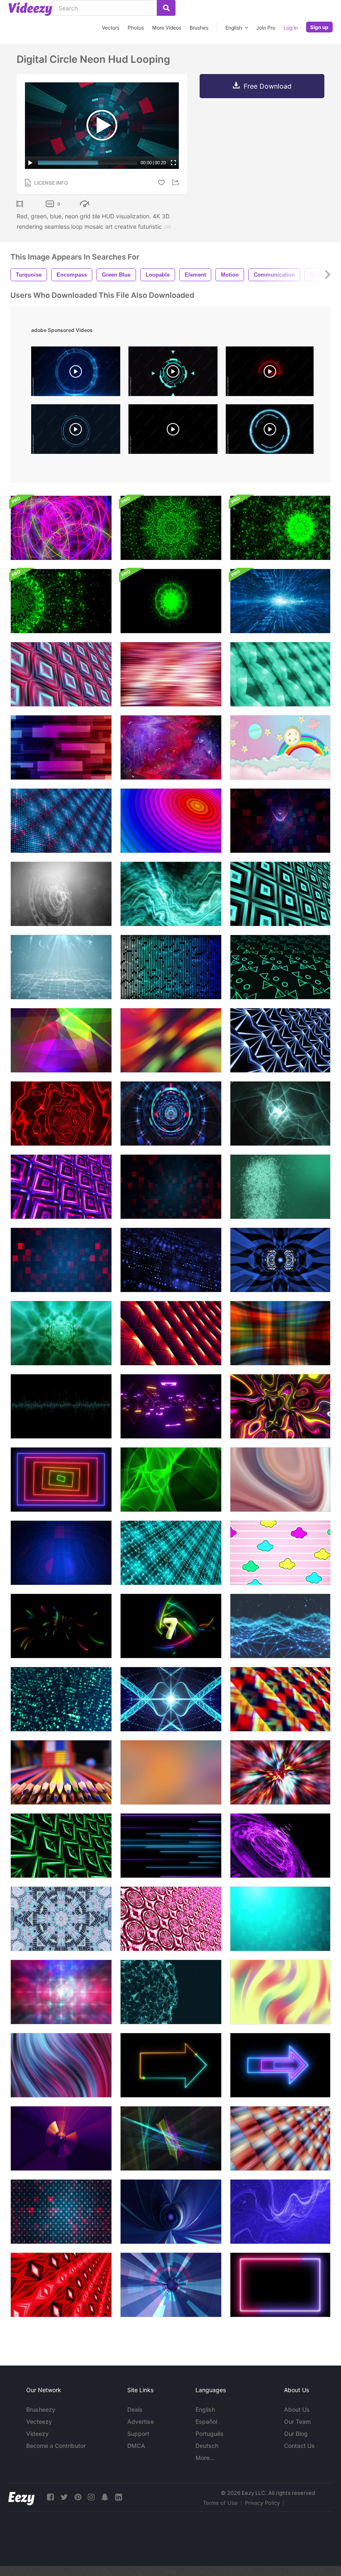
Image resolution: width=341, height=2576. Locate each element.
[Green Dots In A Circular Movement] (171, 528)
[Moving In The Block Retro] (171, 1406)
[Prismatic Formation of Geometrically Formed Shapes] (61, 1919)
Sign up (319, 27)
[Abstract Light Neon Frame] (280, 2285)
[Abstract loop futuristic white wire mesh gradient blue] (280, 2212)
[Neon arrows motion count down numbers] (171, 1626)
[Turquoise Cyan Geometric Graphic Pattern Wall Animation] (280, 674)
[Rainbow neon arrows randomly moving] (61, 1626)
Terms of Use (220, 2503)
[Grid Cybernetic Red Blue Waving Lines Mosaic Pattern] (280, 821)
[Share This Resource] (177, 182)
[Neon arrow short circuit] (171, 2065)
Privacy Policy (262, 2503)
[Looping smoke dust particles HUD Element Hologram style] (61, 894)
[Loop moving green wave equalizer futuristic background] (61, 1406)
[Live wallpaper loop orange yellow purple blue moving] (171, 1772)
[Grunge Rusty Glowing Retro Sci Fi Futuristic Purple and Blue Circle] (61, 2138)
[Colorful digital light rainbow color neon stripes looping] (280, 1406)
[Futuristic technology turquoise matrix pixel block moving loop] (171, 1553)
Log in (291, 28)
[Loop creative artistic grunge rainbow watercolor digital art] (171, 747)
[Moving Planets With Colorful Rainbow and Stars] (280, 747)
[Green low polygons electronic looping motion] (280, 967)
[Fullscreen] (173, 163)
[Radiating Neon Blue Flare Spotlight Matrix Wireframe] (171, 1699)
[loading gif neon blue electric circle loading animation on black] (270, 431)
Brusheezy (41, 2409)
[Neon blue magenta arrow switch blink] (280, 2065)
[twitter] (64, 2497)
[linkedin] (119, 2497)
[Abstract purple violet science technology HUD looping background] (280, 1846)
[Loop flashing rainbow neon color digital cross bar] (280, 1333)
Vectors (111, 28)
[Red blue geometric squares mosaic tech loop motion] (171, 1187)
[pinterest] (78, 2497)
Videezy (37, 2434)
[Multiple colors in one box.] (61, 1480)
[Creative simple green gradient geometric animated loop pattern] (61, 1846)
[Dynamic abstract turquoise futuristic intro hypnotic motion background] (171, 894)
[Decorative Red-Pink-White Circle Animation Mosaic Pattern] (171, 1919)
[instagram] (91, 2497)
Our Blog (296, 2434)
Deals (135, 2409)
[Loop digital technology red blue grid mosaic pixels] (61, 821)
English (205, 2409)
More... (205, 2458)
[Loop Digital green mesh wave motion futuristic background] (171, 1480)
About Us (297, 2409)
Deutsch (207, 2446)
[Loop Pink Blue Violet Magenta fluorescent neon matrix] (61, 1187)
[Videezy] (30, 9)
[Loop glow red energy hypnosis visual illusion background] (61, 1114)
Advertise (141, 2421)
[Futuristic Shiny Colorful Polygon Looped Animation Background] (61, 1040)
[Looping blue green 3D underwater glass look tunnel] (61, 1333)
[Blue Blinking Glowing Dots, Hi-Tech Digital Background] (171, 1260)
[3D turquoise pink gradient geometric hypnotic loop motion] (61, 674)
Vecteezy (39, 2421)
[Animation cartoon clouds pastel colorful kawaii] (280, 1553)
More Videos (167, 28)
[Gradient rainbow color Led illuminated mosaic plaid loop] (280, 2138)
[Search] (166, 8)
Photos (136, 28)
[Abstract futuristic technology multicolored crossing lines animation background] (171, 2138)
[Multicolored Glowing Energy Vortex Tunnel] (280, 1772)
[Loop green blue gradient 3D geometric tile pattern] (280, 894)
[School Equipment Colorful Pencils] (61, 1772)
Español (206, 2421)
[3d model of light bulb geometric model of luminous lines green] (280, 1187)
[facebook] (50, 2497)
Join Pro (266, 28)
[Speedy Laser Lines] (171, 1846)
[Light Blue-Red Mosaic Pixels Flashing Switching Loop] (61, 1260)
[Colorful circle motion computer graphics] (171, 821)
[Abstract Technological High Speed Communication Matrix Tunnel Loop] (171, 1114)
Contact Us (299, 2446)
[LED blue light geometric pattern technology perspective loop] (280, 1040)
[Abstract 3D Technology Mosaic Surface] (61, 2285)
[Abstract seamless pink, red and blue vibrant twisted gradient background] (61, 2065)
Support (138, 2434)
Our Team (297, 2421)
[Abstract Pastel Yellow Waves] (280, 1992)
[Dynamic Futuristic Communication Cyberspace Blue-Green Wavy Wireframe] (280, 1114)
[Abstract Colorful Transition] (61, 747)
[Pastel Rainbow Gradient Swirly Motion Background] (280, 1480)
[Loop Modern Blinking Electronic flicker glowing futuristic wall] (61, 2212)
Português (210, 2434)
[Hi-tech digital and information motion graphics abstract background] (280, 601)
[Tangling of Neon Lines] (61, 528)
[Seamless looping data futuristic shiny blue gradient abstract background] (171, 967)
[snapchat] (105, 2497)
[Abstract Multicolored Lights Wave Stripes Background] (171, 1040)
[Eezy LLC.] (21, 2497)
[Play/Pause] (30, 163)
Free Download (268, 86)
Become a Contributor (56, 2446)
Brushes (199, 28)
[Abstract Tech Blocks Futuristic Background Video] (61, 1699)
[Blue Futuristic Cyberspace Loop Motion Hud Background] (61, 1553)
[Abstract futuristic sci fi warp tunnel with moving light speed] (171, 2212)
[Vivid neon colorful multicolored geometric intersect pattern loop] (280, 1699)
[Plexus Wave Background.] (61, 967)
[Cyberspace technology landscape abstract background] (280, 1626)
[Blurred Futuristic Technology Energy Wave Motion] (61, 1992)
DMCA (136, 2446)
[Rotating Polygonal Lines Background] (171, 1992)
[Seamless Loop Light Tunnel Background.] (171, 2285)
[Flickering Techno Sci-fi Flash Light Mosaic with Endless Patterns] (171, 1333)
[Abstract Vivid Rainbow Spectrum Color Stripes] (171, 674)
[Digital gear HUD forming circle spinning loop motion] (280, 1260)
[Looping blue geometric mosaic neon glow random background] (280, 1919)
